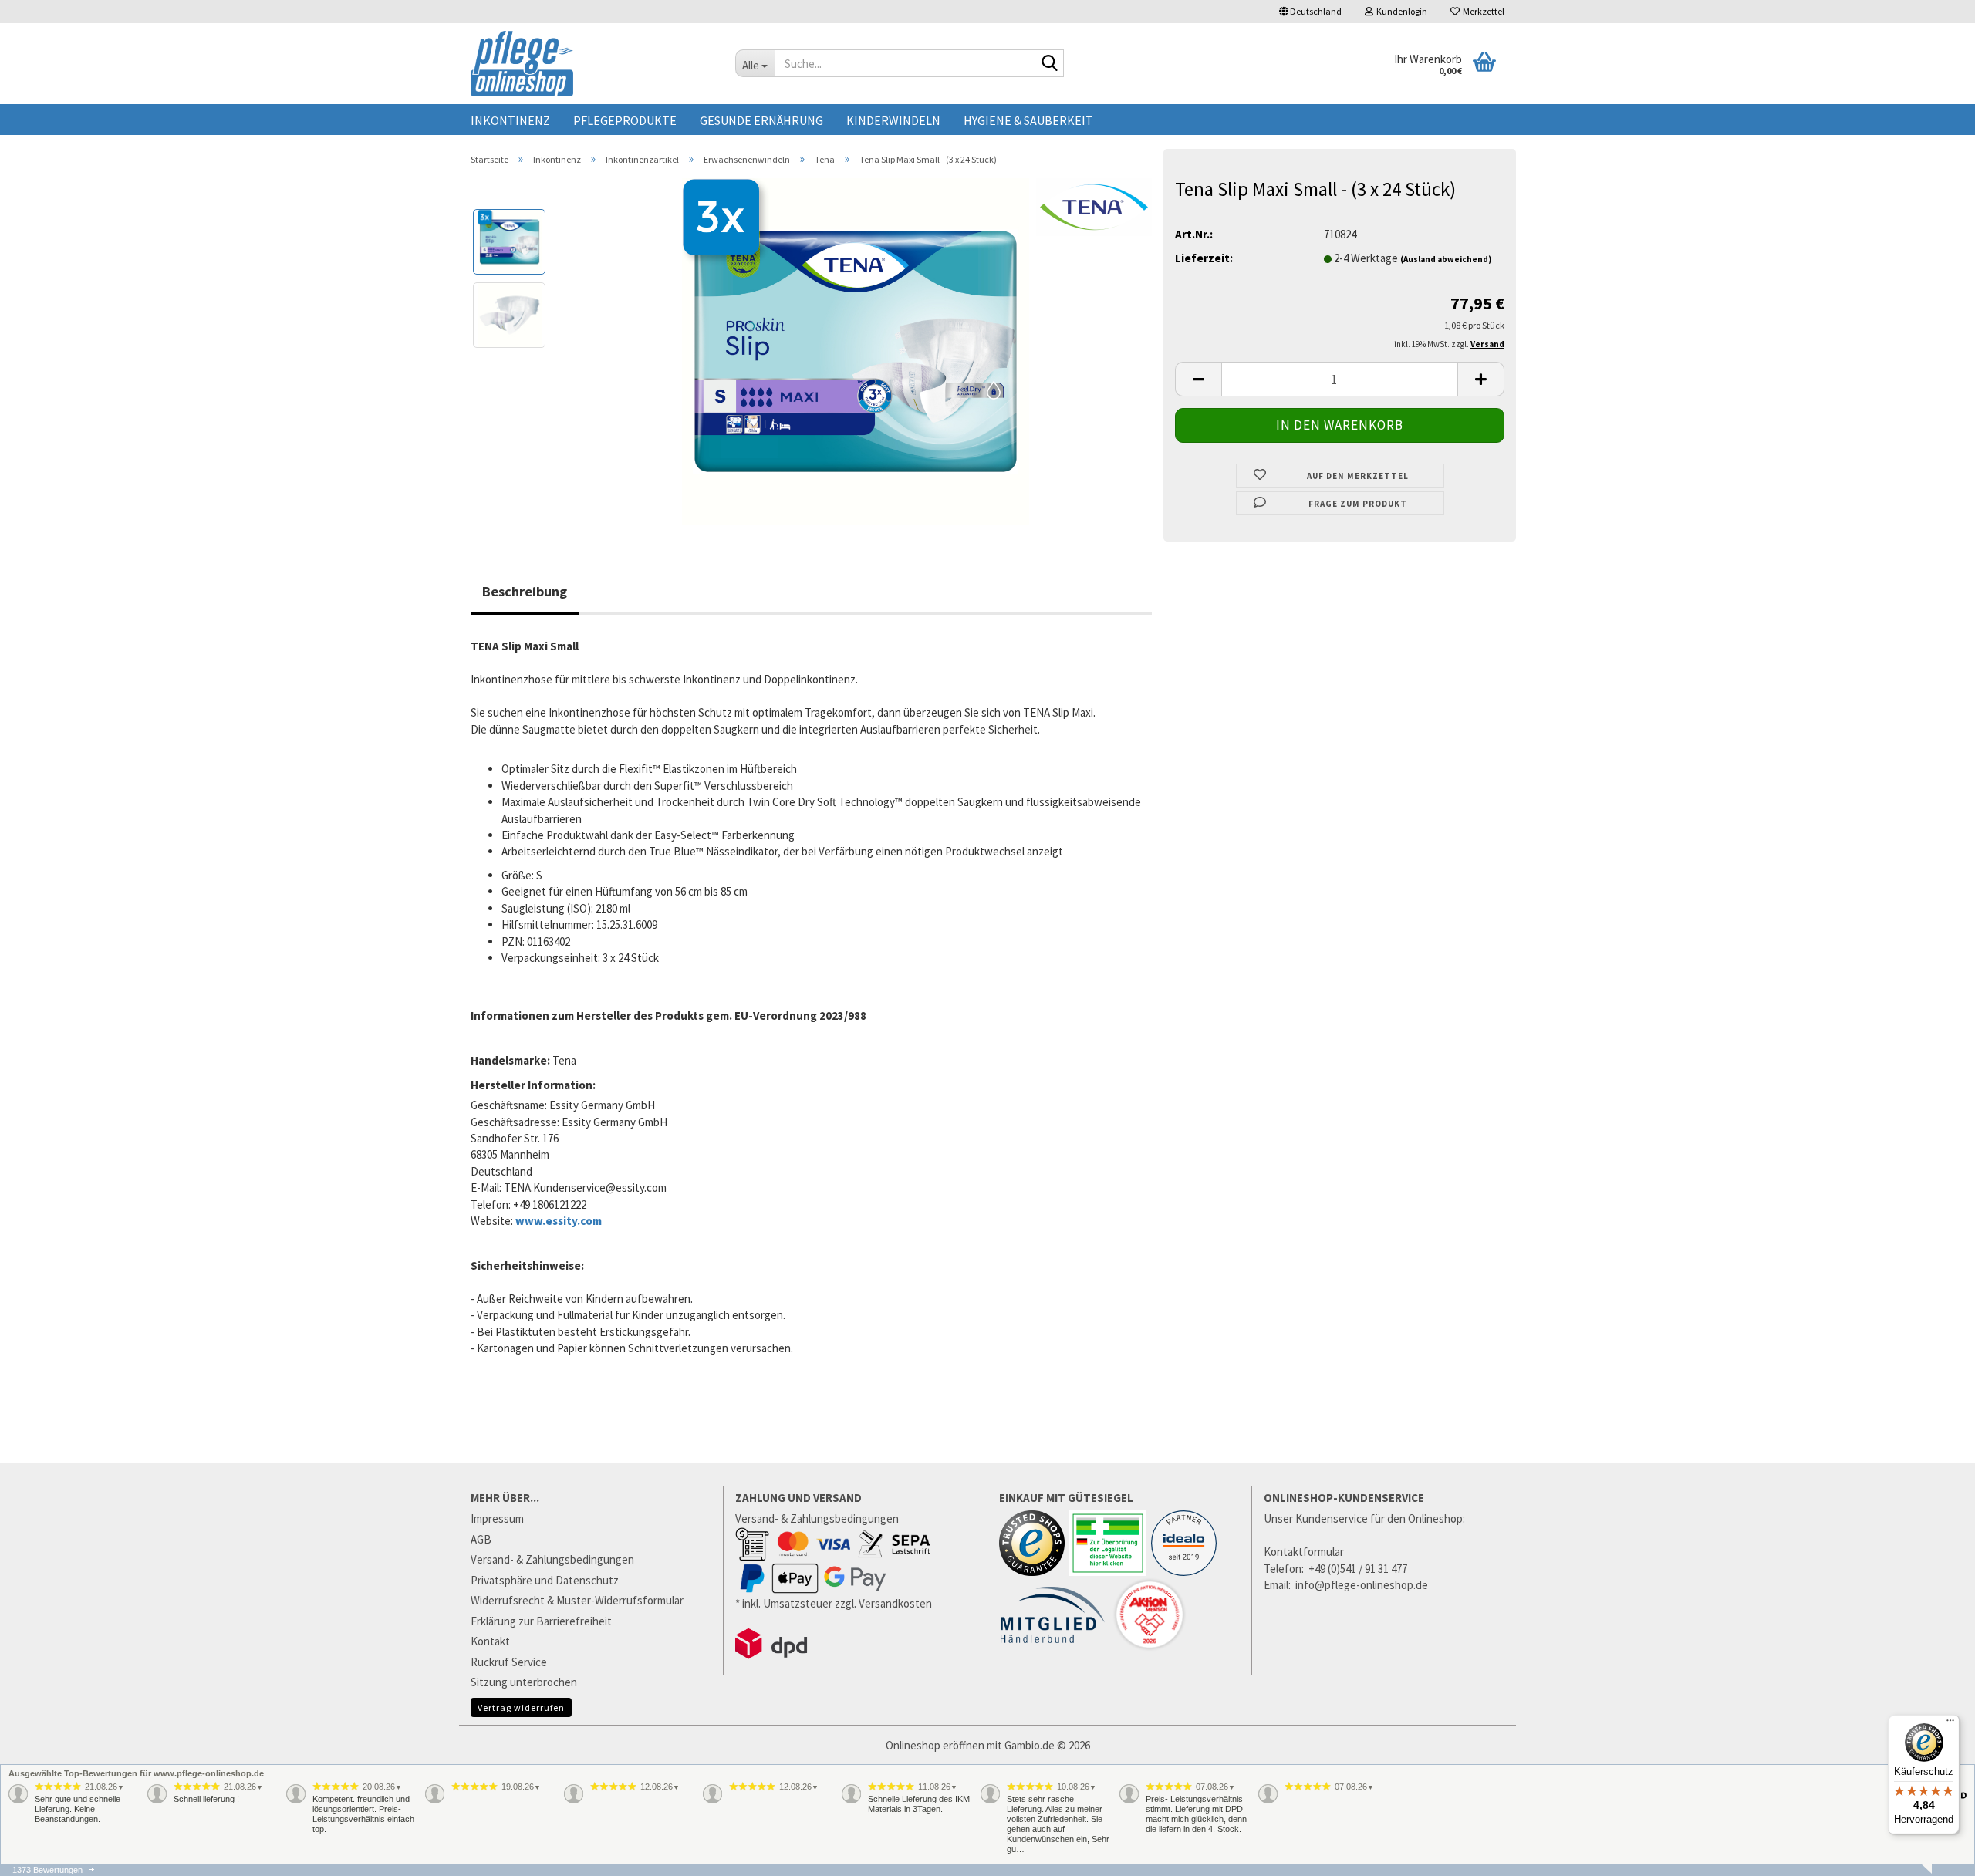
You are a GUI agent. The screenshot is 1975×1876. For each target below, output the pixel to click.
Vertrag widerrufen (521, 1707)
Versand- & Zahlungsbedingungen (552, 1559)
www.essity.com (559, 1221)
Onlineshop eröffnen (935, 1745)
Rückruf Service (509, 1662)
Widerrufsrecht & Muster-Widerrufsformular (577, 1600)
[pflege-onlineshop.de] (591, 64)
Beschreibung (525, 591)
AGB (481, 1539)
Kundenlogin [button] (1400, 11)
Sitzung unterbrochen (524, 1682)
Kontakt (490, 1641)
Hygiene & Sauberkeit (1028, 120)
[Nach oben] (1933, 1868)
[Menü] (1950, 1724)
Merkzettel (1482, 11)
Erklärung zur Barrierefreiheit (541, 1621)
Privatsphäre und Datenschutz (545, 1580)
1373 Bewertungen (47, 1870)
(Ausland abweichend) (1446, 259)
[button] (1310, 12)
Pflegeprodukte (625, 120)
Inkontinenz (510, 120)
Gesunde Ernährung (761, 120)
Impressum (497, 1518)
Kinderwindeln (893, 120)
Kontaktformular (1304, 1552)
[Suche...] (1049, 64)
